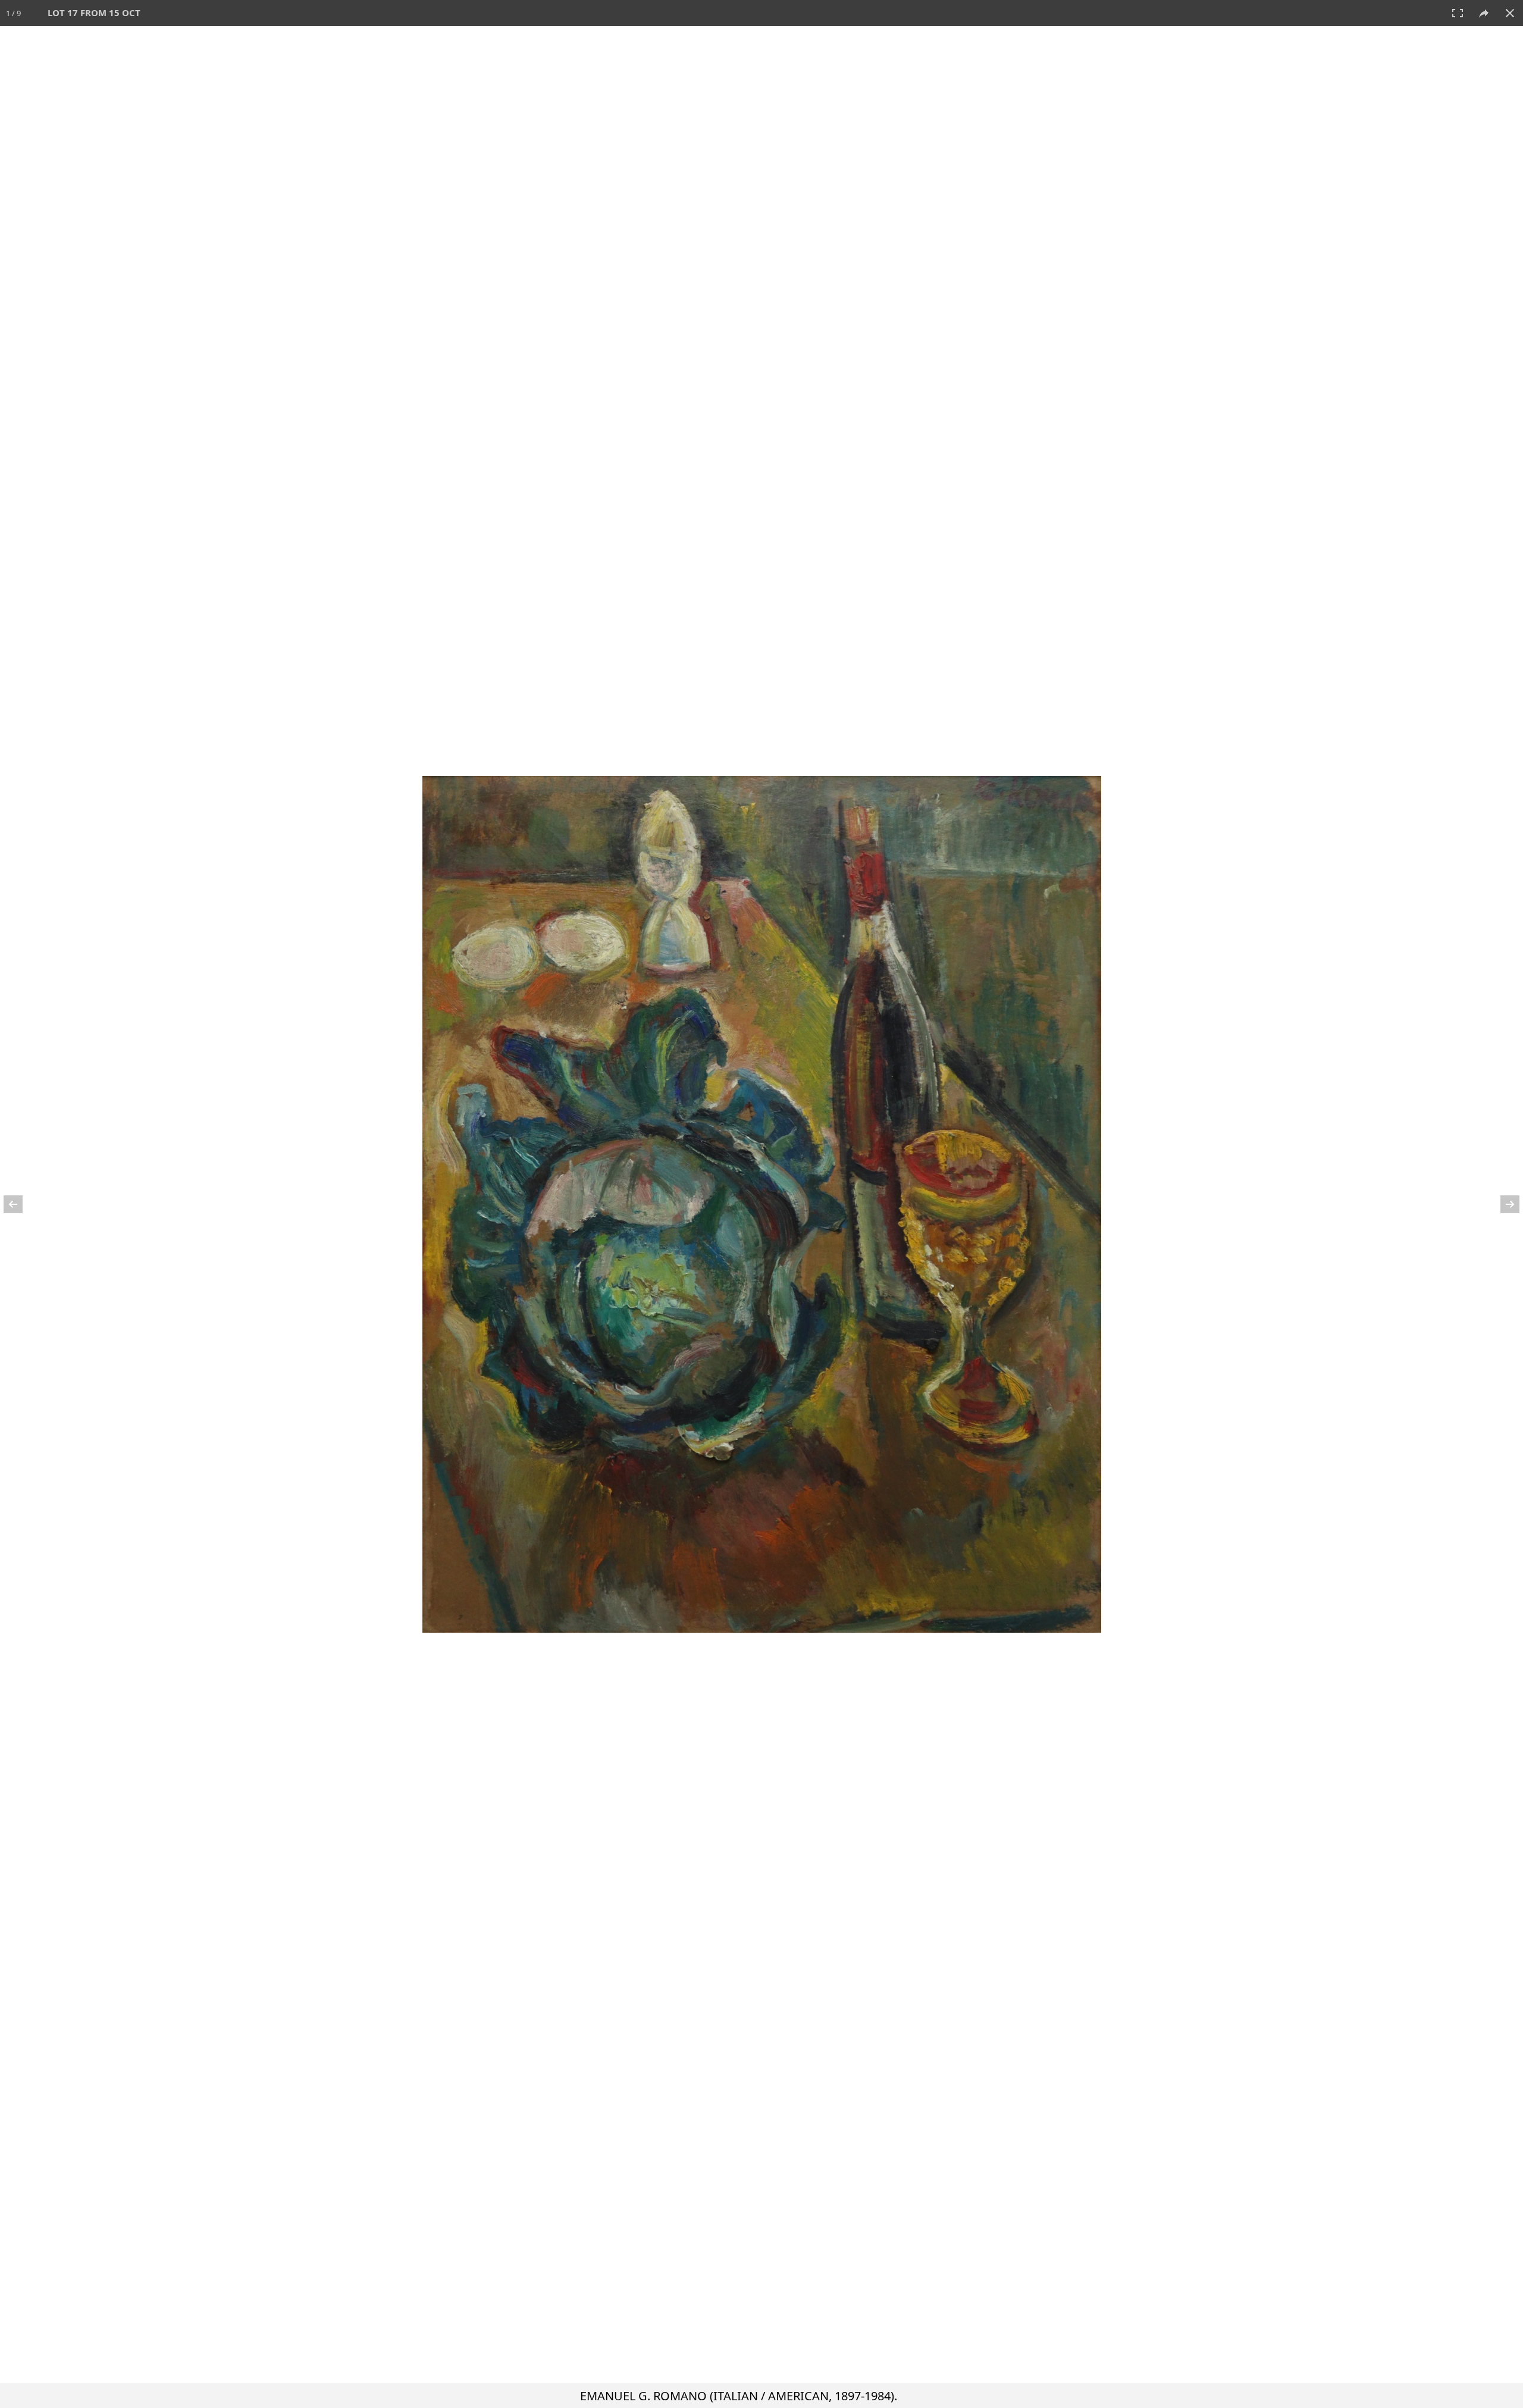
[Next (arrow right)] (1502, 1204)
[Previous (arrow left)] (21, 1204)
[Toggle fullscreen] (1458, 13)
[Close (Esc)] (1510, 13)
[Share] (1484, 13)
